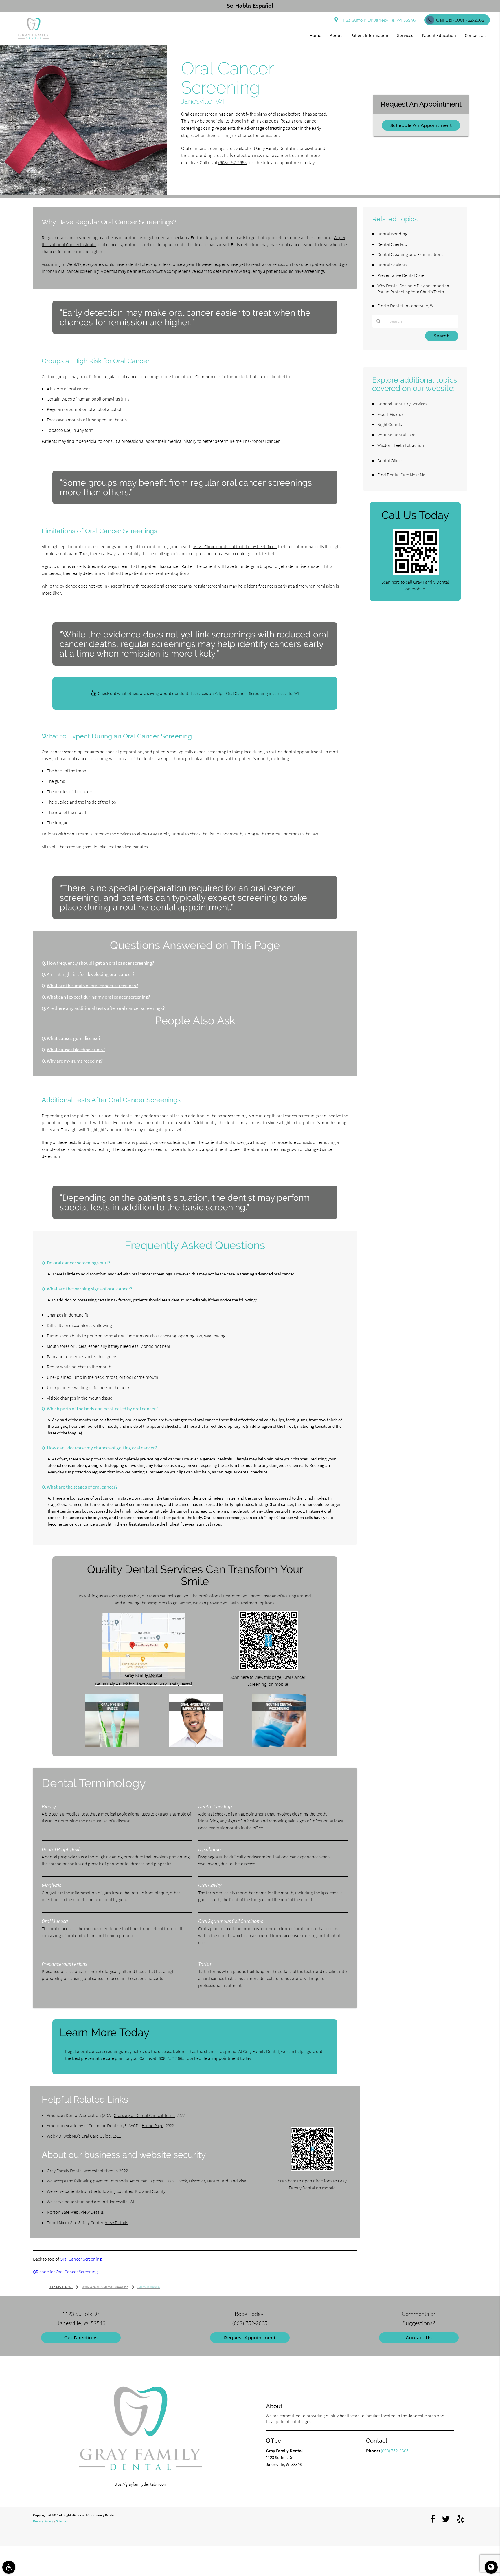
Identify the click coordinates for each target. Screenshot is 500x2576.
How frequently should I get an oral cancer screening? (100, 963)
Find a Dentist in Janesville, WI (406, 306)
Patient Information (369, 35)
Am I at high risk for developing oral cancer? (91, 974)
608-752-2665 (172, 2058)
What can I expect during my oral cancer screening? (98, 997)
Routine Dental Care (396, 435)
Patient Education (439, 35)
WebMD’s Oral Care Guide (87, 2136)
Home (315, 35)
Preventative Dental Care (401, 275)
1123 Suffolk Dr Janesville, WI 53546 (378, 20)
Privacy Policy (43, 2521)
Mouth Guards (390, 414)
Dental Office (389, 460)
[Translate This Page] (491, 2567)
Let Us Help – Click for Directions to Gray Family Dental (144, 1684)
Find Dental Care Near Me (401, 475)
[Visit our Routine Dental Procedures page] (279, 1746)
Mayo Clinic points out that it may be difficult (235, 546)
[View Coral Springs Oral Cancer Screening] (83, 194)
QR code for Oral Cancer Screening (65, 2272)
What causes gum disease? (74, 1038)
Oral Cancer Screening (81, 2259)
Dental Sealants (392, 265)
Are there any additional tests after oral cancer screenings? (106, 1008)
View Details (92, 2212)
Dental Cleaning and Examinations (410, 254)
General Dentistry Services (402, 404)
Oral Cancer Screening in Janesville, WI (262, 693)
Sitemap (62, 2521)
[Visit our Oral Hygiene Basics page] (112, 1746)
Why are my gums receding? (75, 1061)
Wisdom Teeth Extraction (401, 445)
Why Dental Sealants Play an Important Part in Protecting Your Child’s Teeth (414, 289)
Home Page (153, 2125)
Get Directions (81, 2338)
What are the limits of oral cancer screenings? (92, 986)
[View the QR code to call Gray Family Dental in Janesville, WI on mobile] (416, 573)
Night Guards (389, 424)
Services (405, 35)
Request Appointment (250, 2338)
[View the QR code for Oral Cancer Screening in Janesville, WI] (269, 1668)
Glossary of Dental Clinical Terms (145, 2115)
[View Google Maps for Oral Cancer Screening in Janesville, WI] (144, 1677)
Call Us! (460, 20)
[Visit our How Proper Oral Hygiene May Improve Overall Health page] (196, 1746)
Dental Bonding (392, 234)
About (336, 35)
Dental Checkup (392, 244)
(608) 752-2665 (232, 163)
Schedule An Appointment (421, 125)
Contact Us (475, 35)
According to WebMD (61, 264)
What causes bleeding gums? (76, 1050)
